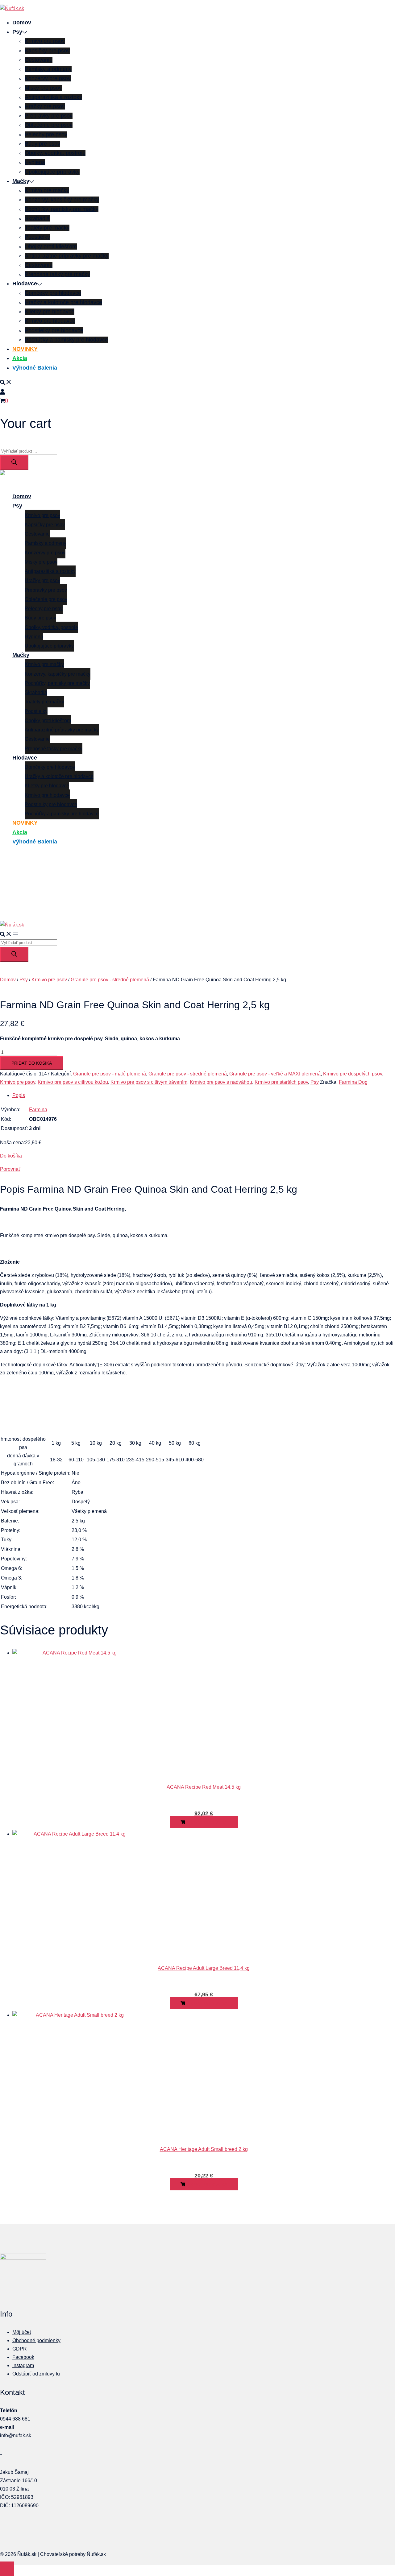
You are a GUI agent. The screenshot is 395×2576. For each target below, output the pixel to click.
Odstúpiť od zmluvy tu (36, 2374)
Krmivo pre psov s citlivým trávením (149, 1082)
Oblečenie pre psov (49, 125)
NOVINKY (25, 349)
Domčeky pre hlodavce (53, 293)
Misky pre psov (43, 88)
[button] (6, 382)
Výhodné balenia (35, 368)
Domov (22, 23)
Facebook (23, 2357)
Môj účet (22, 2332)
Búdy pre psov (42, 144)
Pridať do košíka (32, 1063)
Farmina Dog (353, 1082)
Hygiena (35, 162)
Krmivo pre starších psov (281, 1082)
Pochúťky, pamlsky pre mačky (62, 209)
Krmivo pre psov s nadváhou (221, 1082)
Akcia (20, 358)
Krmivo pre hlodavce (50, 321)
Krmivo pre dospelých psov (353, 1074)
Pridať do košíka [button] (206, 1822)
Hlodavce (25, 284)
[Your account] (2, 391)
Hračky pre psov (45, 106)
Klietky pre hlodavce (50, 312)
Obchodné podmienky (36, 2340)
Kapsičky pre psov (47, 51)
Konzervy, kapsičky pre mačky (62, 200)
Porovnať (10, 1169)
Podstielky (37, 237)
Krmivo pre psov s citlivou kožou (73, 1082)
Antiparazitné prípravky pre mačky (67, 256)
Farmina (38, 1110)
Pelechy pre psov (46, 135)
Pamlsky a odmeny (48, 69)
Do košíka (11, 1156)
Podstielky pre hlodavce (54, 330)
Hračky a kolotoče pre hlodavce (63, 302)
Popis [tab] (19, 1095)
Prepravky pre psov (49, 116)
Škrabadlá (37, 218)
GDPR (20, 2349)
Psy (17, 32)
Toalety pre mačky (47, 228)
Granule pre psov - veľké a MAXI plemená (275, 1074)
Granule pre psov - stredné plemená (110, 980)
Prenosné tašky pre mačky (57, 274)
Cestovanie (39, 60)
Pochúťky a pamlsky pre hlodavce (66, 340)
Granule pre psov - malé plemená (110, 1074)
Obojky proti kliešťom (51, 246)
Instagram (23, 2365)
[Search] (14, 463)
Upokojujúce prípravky (52, 172)
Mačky (21, 181)
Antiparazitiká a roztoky (53, 97)
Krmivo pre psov (45, 41)
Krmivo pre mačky (47, 190)
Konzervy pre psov (48, 78)
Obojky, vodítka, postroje (55, 153)
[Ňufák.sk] (12, 8)
